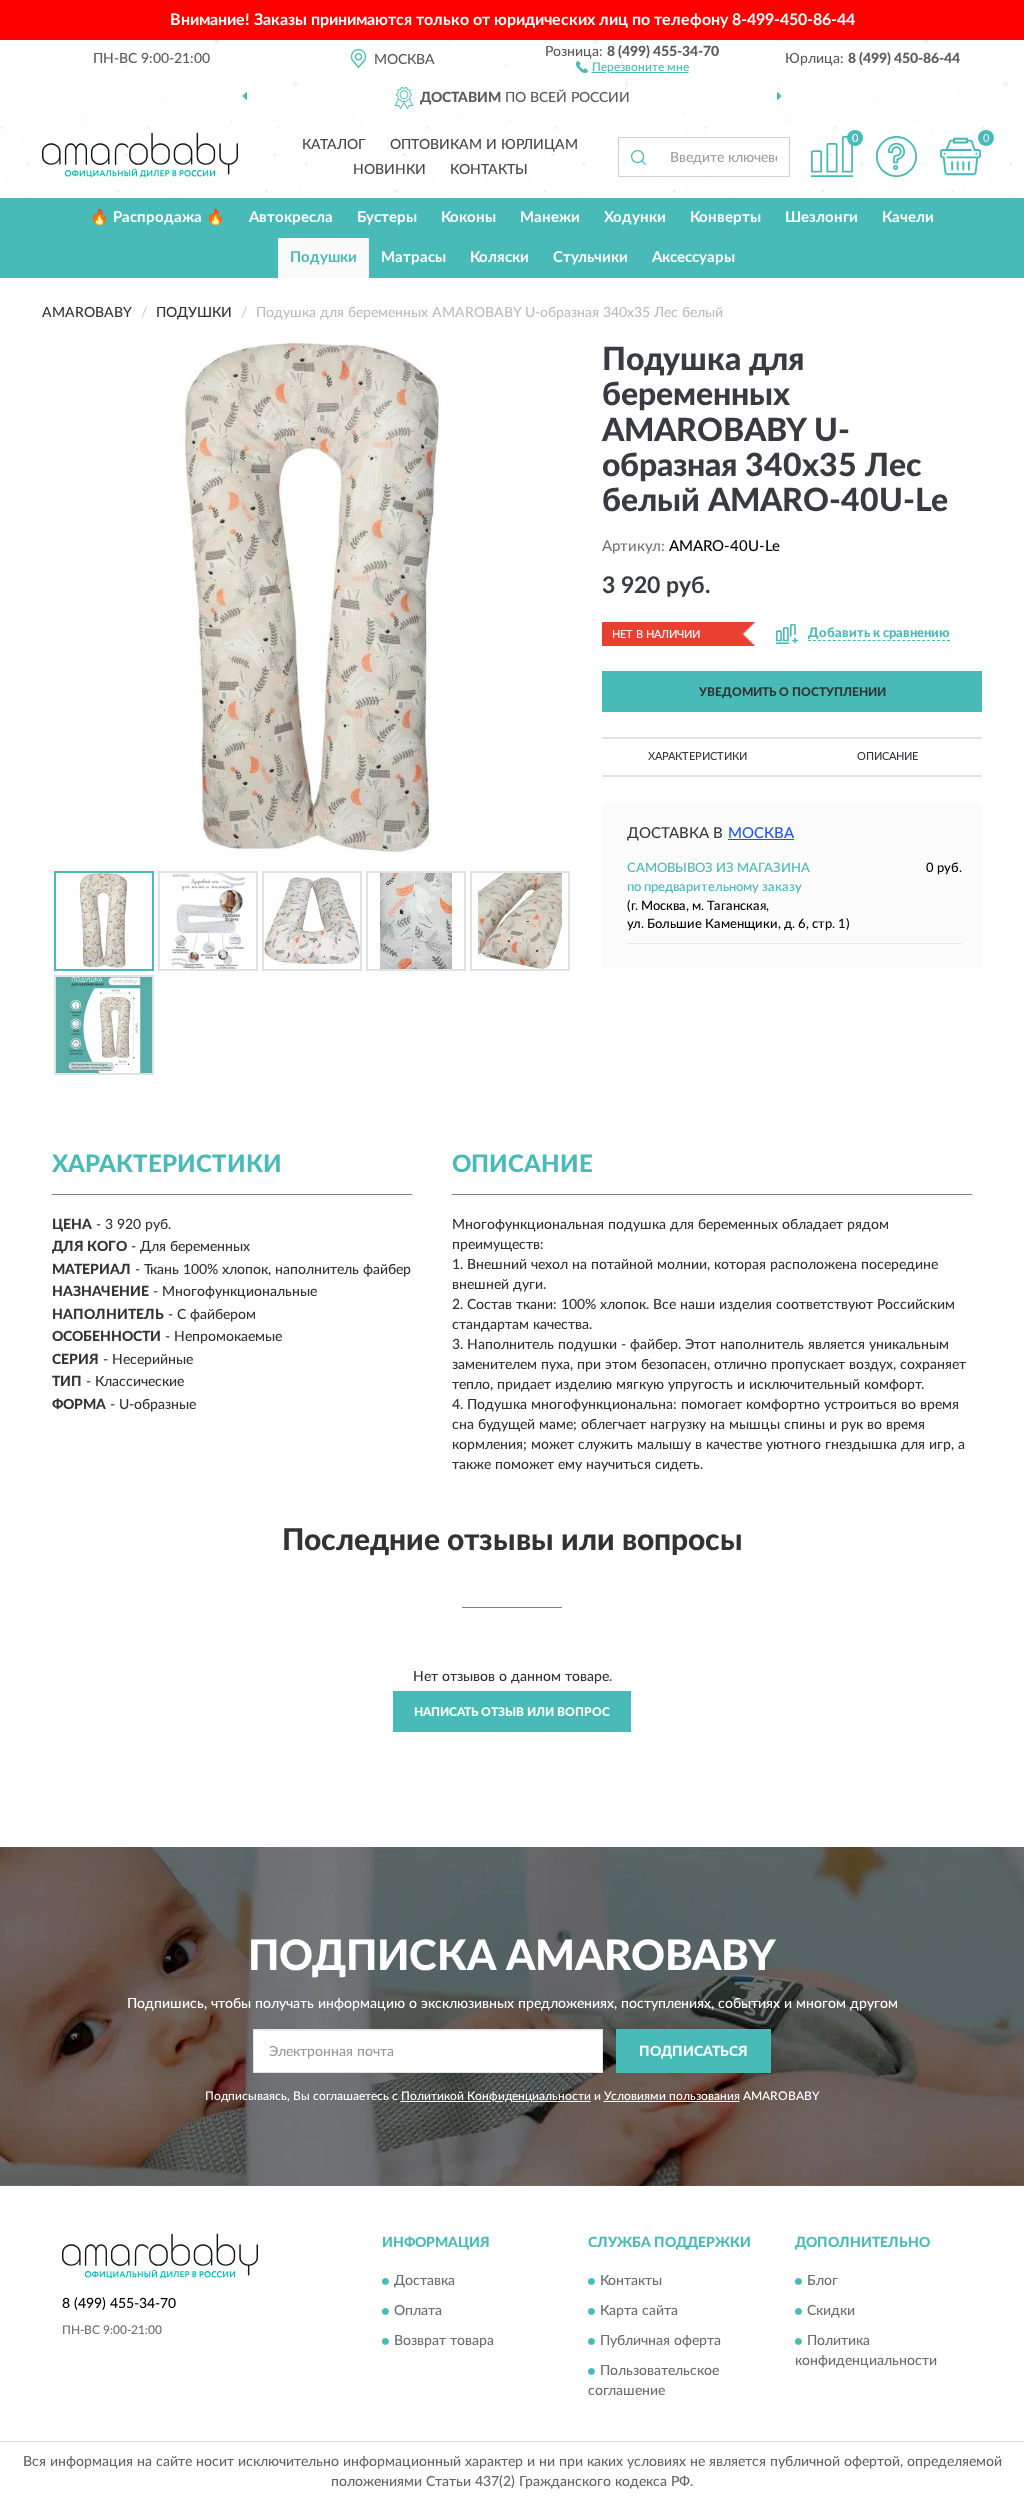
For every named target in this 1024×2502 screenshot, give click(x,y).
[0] (960, 156)
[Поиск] (638, 157)
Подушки (323, 257)
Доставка (424, 2281)
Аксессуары (693, 257)
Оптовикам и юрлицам (484, 145)
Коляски (499, 257)
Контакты (489, 170)
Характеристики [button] (697, 756)
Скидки (831, 2311)
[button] (632, 66)
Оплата (418, 2311)
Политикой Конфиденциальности (496, 2096)
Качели (908, 217)
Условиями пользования (672, 2096)
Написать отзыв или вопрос (512, 1712)
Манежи (550, 217)
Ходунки (635, 217)
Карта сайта (639, 2311)
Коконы (468, 217)
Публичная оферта (660, 2341)
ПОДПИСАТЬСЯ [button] (693, 2052)
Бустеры (387, 217)
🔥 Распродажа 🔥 (157, 217)
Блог (822, 2281)
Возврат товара (444, 2341)
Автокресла (291, 217)
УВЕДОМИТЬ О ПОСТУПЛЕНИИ (792, 692)
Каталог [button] (334, 145)
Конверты (725, 217)
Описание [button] (887, 756)
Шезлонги (821, 217)
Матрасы (413, 257)
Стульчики (590, 257)
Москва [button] (761, 833)
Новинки (389, 170)
